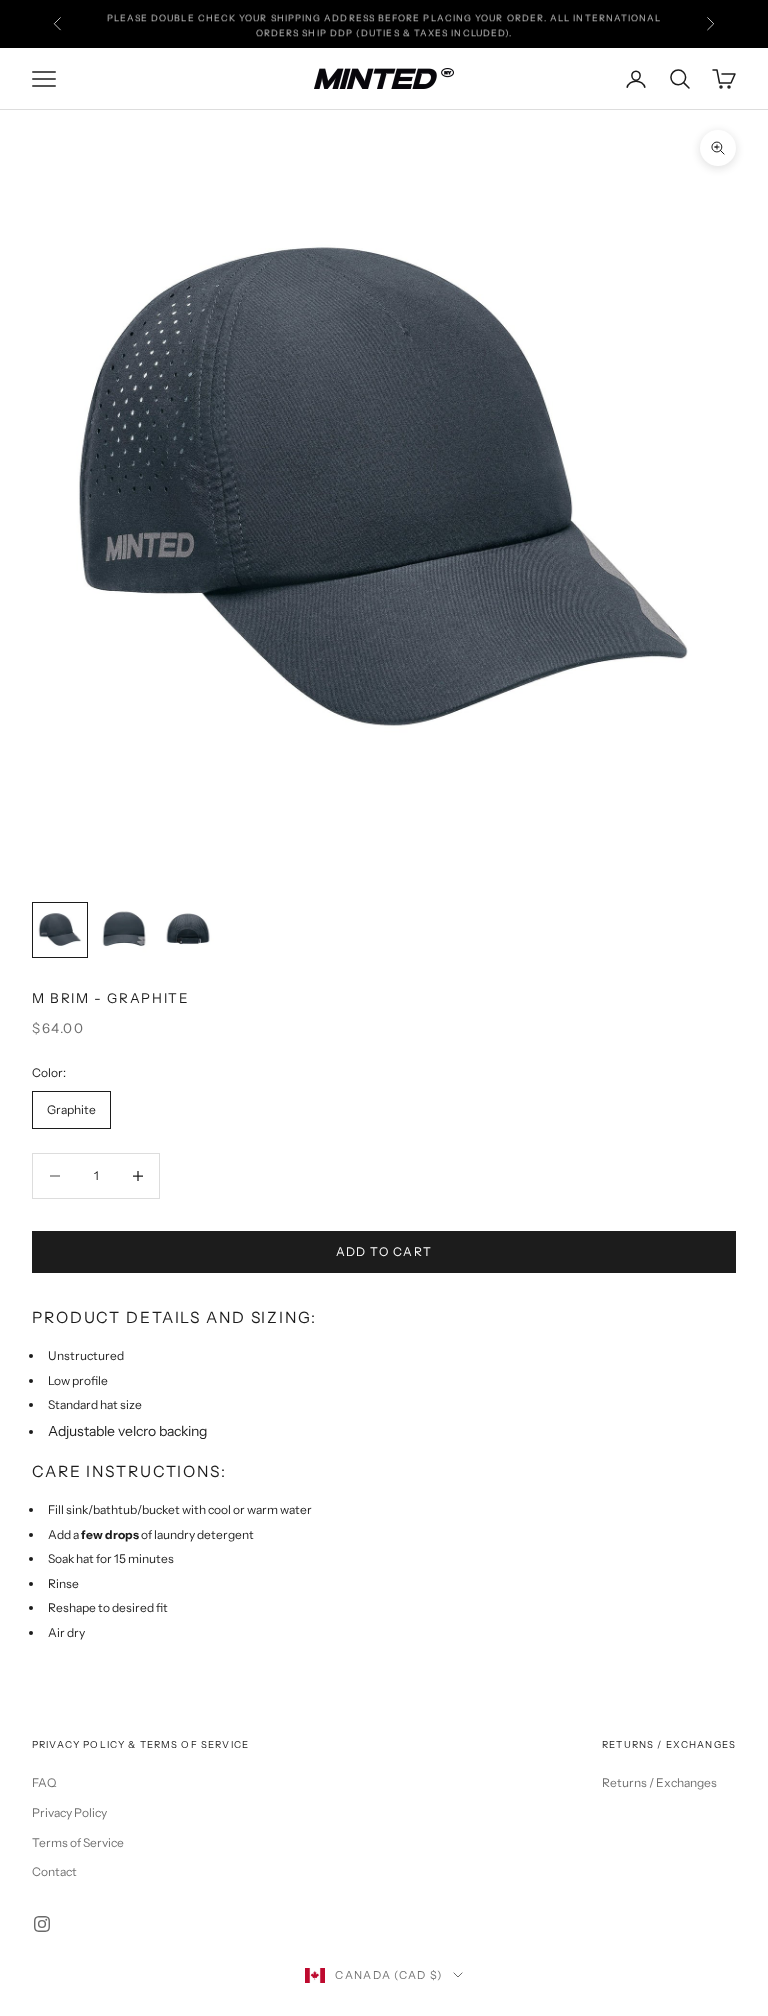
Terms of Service (78, 1842)
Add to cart (384, 1251)
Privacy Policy (69, 1812)
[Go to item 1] (60, 930)
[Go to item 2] (124, 930)
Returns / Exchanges (659, 1782)
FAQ (44, 1782)
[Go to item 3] (188, 930)
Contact (54, 1871)
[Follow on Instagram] (42, 1924)
